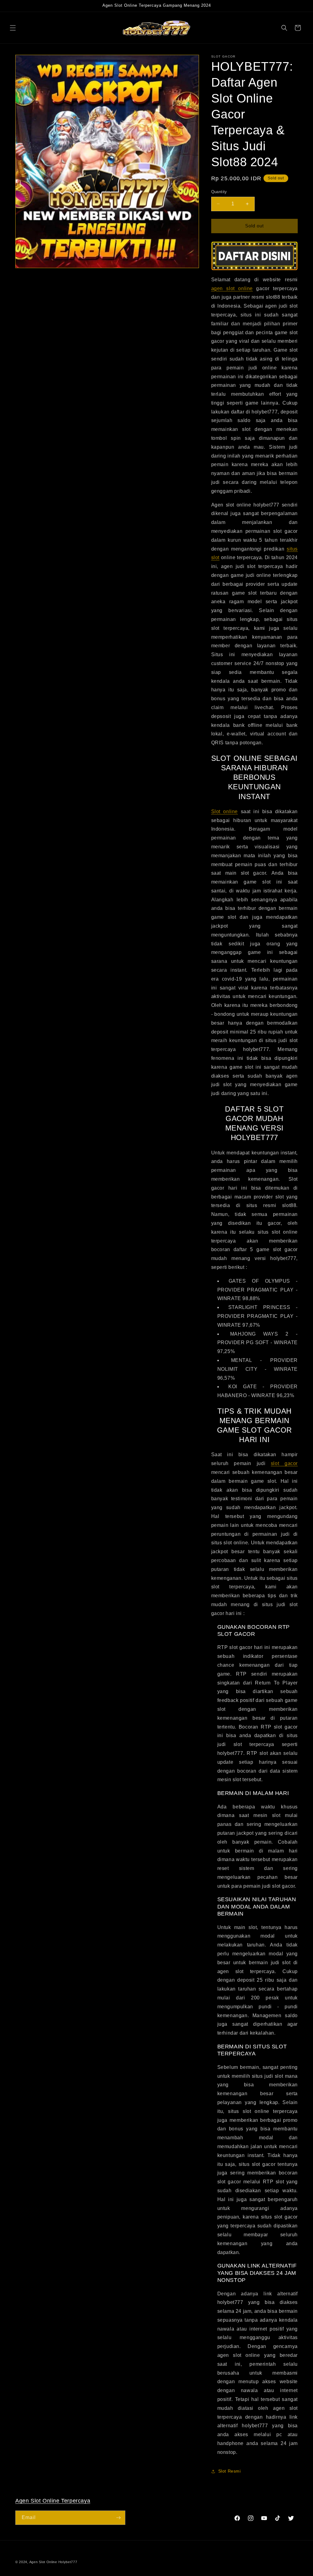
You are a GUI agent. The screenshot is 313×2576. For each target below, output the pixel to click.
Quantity (219, 192)
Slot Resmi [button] (230, 2471)
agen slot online (232, 288)
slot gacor (284, 1463)
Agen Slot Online (43, 2562)
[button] (13, 28)
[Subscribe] (118, 2518)
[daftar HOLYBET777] (254, 256)
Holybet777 (68, 2562)
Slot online (225, 811)
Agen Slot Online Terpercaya (53, 2501)
